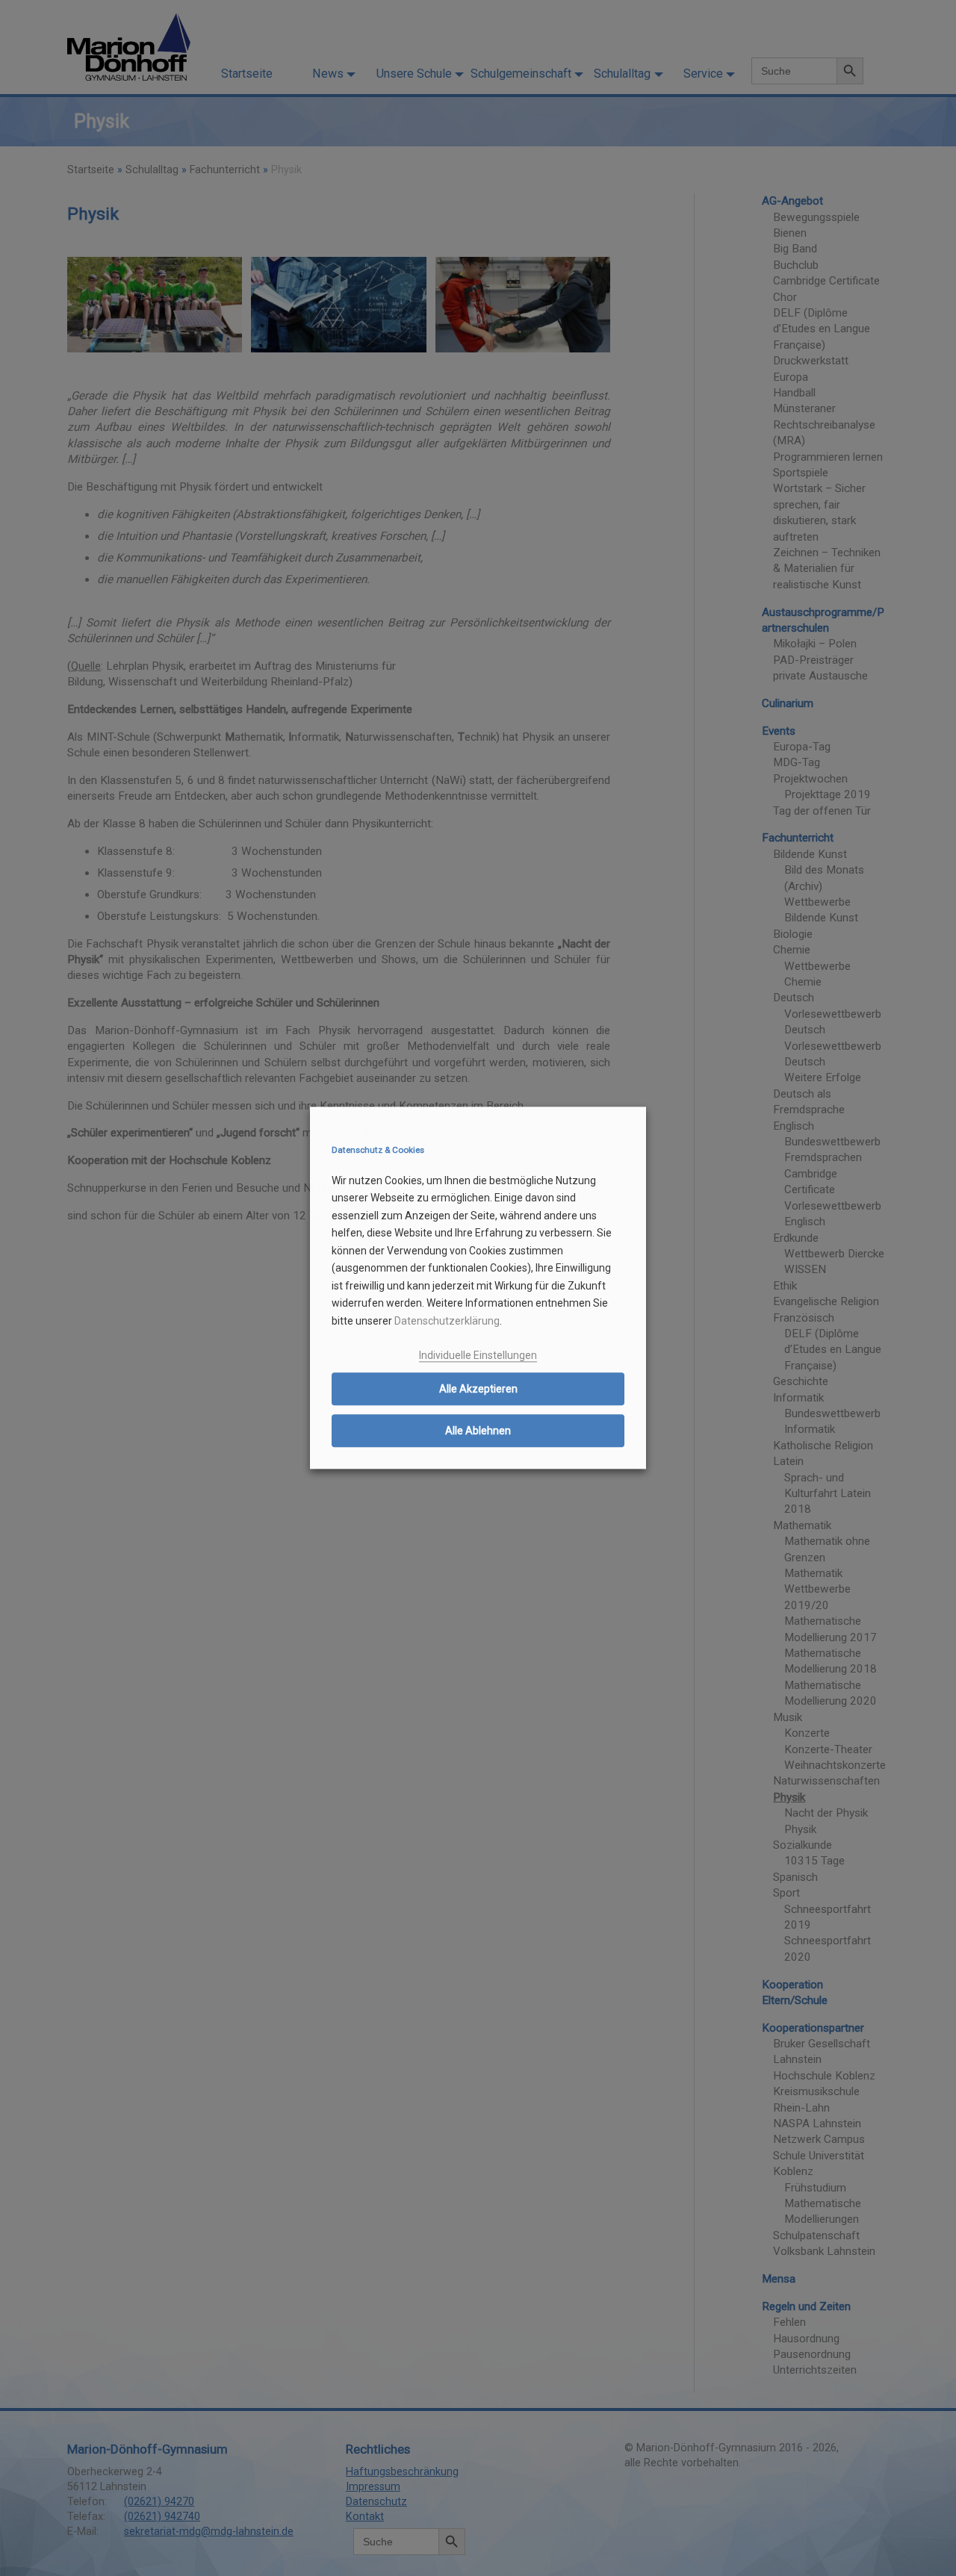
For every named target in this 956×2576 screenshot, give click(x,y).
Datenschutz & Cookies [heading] (378, 1150)
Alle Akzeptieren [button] (478, 1389)
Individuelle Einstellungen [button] (478, 1355)
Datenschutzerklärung (447, 1321)
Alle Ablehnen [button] (478, 1431)
